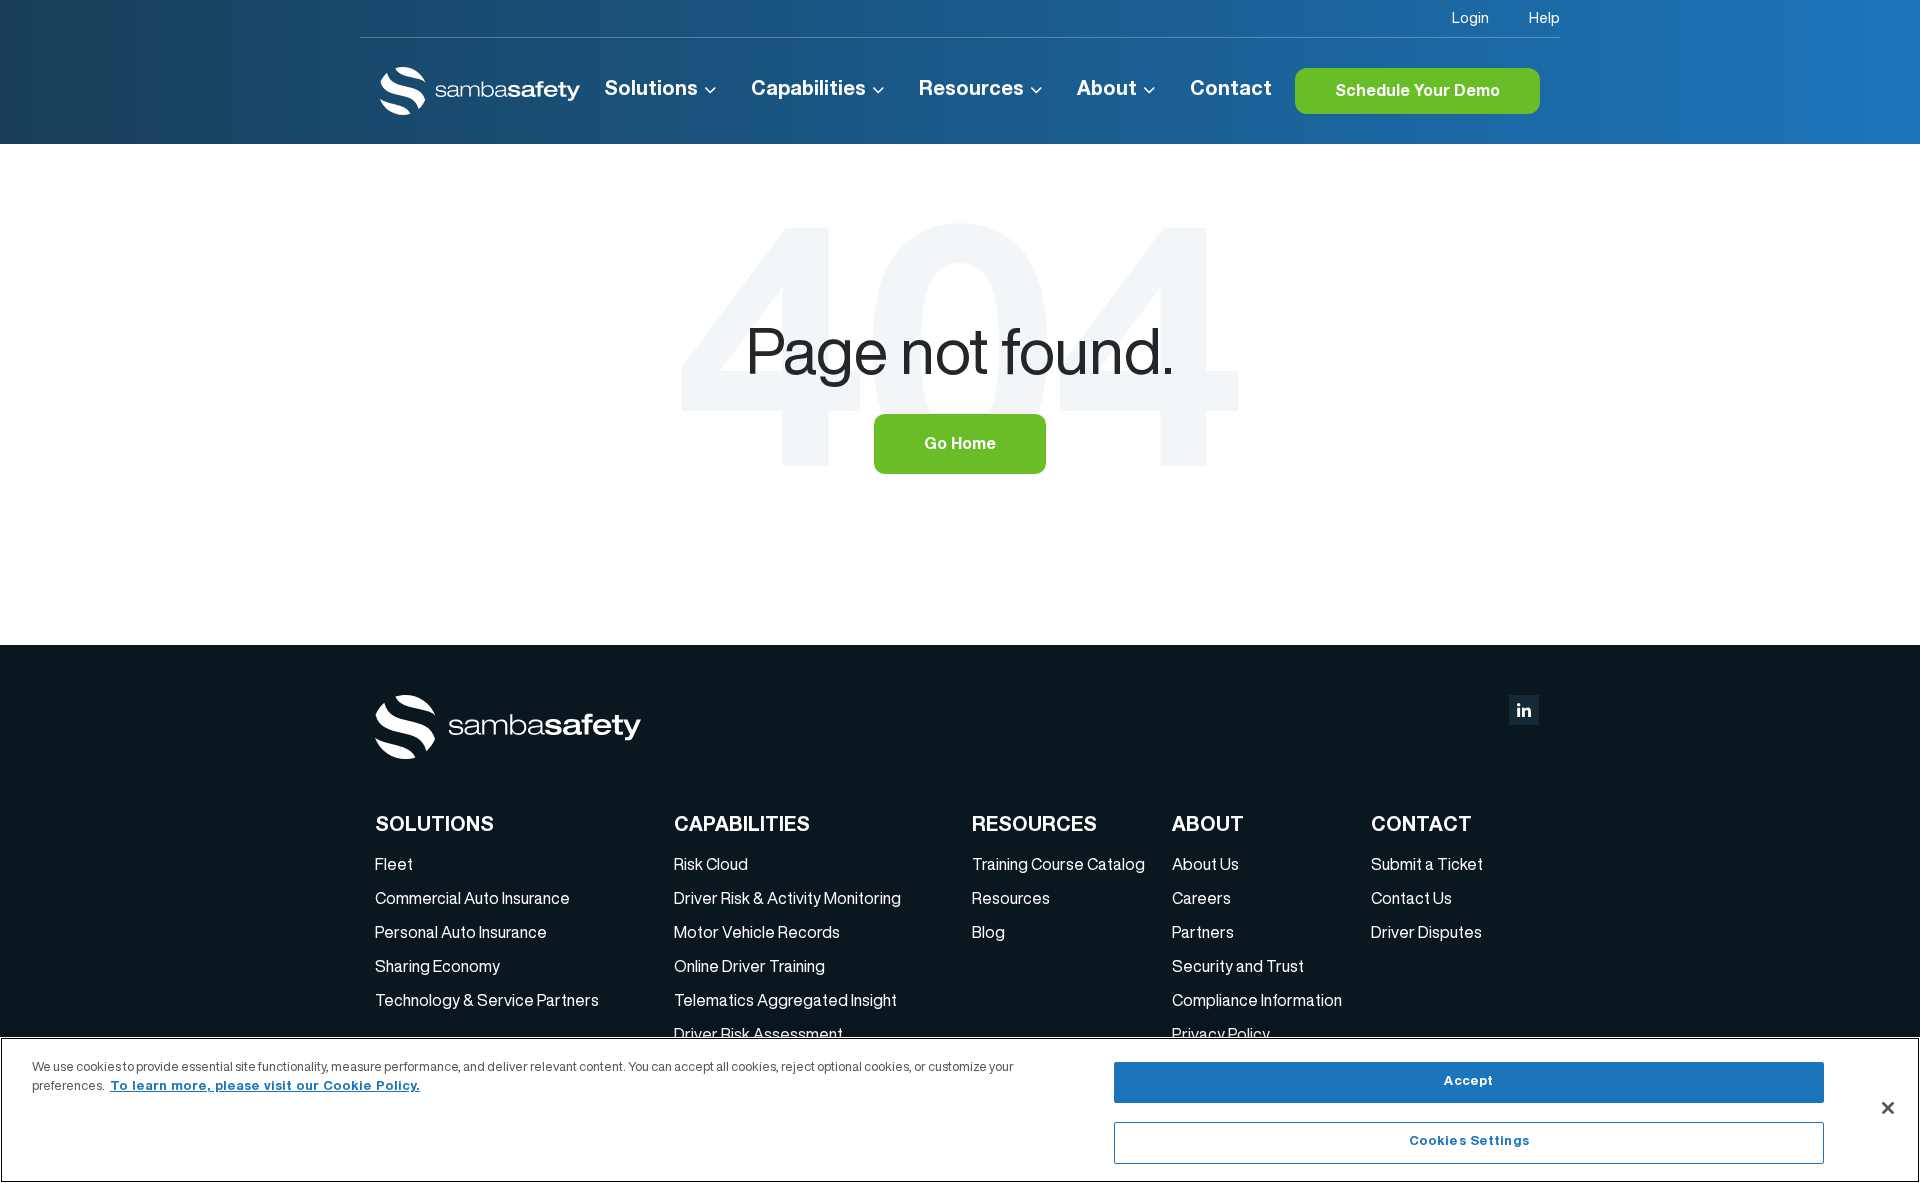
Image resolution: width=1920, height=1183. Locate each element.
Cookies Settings (1469, 1141)
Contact (1231, 91)
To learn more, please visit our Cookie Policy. (265, 1087)
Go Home (960, 446)
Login (1470, 17)
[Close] (1888, 1108)
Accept (1468, 1082)
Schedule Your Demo (1417, 93)
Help (1544, 17)
